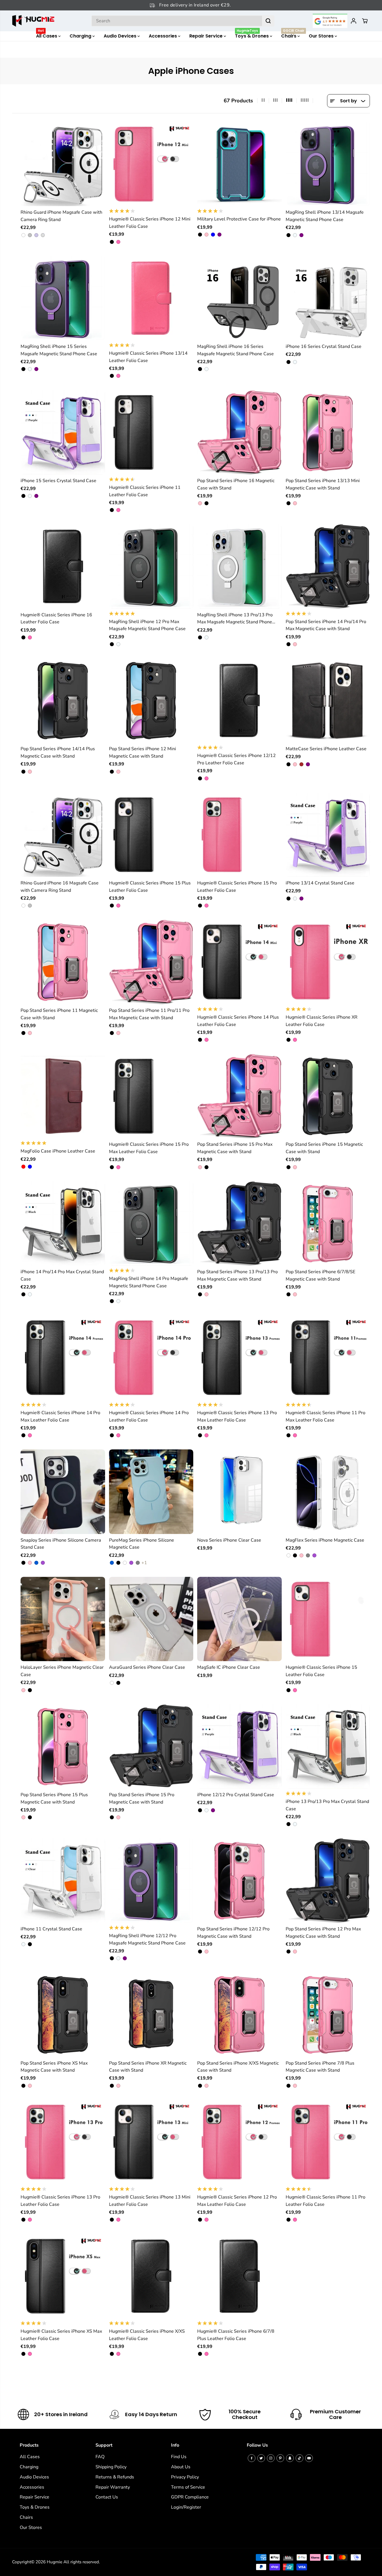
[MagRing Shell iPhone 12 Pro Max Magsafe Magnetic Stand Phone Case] (151, 566)
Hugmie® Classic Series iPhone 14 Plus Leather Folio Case (238, 1021)
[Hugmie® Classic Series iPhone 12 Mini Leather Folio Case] (151, 164)
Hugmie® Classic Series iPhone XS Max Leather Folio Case (61, 2335)
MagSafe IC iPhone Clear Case (229, 1667)
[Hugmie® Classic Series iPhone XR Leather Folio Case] (328, 962)
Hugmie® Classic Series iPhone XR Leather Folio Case (322, 1021)
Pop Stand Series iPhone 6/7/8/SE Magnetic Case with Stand (320, 1275)
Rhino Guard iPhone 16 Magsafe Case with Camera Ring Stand (60, 887)
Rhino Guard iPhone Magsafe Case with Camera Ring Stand (61, 216)
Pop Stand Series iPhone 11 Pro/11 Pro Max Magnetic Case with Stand (149, 1014)
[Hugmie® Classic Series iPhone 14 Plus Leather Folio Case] (239, 962)
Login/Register (186, 2507)
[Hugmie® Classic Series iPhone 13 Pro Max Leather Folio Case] (239, 1357)
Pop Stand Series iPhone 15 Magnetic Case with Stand (324, 1148)
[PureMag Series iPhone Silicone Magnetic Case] (151, 1492)
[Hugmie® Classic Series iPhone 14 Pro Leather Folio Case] (151, 1357)
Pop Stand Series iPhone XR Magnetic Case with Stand (148, 2067)
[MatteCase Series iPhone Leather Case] (328, 701)
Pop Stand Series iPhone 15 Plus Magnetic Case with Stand (54, 1798)
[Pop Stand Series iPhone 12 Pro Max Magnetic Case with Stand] (328, 1880)
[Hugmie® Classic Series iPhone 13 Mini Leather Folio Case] (151, 2142)
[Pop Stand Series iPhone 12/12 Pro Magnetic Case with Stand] (239, 1880)
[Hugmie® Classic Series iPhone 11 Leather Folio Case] (151, 432)
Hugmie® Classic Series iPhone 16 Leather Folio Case (56, 619)
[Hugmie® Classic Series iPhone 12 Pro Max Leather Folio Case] (239, 2142)
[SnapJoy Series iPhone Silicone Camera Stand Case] (63, 1492)
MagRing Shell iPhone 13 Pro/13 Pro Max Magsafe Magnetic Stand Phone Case (235, 619)
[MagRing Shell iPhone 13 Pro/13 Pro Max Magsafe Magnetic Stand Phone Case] (239, 566)
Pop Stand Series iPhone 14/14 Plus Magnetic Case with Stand (58, 752)
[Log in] (354, 21)
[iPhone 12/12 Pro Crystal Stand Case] (239, 1747)
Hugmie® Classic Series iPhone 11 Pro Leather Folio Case (326, 2201)
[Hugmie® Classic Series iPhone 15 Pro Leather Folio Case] (239, 835)
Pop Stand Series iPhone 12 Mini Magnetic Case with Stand (143, 752)
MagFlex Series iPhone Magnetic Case (325, 1540)
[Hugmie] (33, 21)
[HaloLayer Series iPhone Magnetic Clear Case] (63, 1619)
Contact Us (107, 2497)
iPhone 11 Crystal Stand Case (51, 1929)
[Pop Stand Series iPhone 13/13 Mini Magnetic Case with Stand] (328, 432)
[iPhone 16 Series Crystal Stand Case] (328, 298)
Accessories (163, 36)
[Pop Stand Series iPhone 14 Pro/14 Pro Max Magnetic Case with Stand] (328, 566)
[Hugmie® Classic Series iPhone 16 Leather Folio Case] (63, 566)
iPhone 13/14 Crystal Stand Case (320, 883)
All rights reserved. (82, 2562)
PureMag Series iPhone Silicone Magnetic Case (142, 1544)
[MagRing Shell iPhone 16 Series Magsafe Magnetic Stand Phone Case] (239, 298)
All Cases (47, 35)
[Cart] (365, 21)
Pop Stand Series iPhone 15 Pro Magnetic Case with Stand (142, 1798)
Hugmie (55, 2562)
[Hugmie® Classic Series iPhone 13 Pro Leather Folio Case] (63, 2142)
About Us (181, 2467)
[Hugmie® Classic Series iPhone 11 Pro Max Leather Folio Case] (328, 1357)
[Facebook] (252, 2458)
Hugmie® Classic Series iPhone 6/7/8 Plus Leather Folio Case (236, 2335)
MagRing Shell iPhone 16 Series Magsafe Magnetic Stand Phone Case (236, 350)
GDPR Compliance (190, 2497)
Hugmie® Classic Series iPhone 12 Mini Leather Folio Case (150, 223)
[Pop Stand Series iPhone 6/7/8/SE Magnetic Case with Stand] (328, 1224)
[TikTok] (299, 2458)
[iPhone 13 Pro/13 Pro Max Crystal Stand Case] (328, 1747)
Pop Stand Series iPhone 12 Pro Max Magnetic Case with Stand (323, 1933)
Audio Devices (121, 36)
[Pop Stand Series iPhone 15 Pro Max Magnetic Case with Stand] (239, 1096)
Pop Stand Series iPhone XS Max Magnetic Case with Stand (54, 2067)
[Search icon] (268, 21)
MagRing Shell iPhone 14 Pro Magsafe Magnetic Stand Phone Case (149, 1282)
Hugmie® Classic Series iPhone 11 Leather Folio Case (145, 491)
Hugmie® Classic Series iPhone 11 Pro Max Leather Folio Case (326, 1416)
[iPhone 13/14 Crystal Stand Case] (328, 835)
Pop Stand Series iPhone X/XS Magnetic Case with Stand (238, 2067)
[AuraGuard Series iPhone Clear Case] (151, 1619)
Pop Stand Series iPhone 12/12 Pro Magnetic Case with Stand (233, 1933)
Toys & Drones (252, 35)
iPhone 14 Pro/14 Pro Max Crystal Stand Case (62, 1275)
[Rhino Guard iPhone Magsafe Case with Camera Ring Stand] (63, 164)
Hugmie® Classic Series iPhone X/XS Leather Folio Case (147, 2335)
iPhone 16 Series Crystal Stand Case (324, 346)
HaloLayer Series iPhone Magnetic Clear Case (62, 1671)
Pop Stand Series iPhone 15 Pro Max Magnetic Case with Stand (235, 1148)
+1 (144, 1563)
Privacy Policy (185, 2477)
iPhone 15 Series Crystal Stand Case (58, 481)
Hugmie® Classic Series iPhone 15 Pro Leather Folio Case (237, 887)
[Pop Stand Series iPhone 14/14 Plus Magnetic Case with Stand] (63, 701)
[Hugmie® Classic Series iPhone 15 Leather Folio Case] (328, 1619)
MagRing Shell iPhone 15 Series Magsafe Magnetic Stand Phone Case (59, 350)
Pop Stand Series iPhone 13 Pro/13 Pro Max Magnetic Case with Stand (237, 1275)
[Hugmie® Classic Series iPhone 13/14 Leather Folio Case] (151, 298)
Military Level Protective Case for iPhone (239, 219)
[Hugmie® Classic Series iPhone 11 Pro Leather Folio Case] (328, 2142)
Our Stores (322, 36)
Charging (81, 36)
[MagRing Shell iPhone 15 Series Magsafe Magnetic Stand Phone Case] (63, 298)
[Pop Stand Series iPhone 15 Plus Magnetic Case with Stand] (63, 1747)
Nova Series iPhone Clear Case (229, 1540)
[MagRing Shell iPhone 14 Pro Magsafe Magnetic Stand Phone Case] (151, 1224)
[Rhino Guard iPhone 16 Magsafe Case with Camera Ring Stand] (63, 835)
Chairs (293, 35)
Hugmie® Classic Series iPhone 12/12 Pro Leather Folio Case (236, 759)
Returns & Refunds (115, 2477)
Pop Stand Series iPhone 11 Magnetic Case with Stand (59, 1014)
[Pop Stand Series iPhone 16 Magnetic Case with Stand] (239, 432)
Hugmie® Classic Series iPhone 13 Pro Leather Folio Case (60, 2201)
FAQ (100, 2457)
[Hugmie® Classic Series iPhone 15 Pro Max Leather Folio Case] (151, 1096)
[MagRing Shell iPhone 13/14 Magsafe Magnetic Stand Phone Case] (328, 164)
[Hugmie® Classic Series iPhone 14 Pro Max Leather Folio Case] (63, 1357)
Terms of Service (188, 2487)
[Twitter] (261, 2458)
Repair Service (206, 36)
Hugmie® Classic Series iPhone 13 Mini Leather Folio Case (150, 2201)
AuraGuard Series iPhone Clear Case (147, 1667)
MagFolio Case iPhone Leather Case (58, 1151)
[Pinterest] (280, 2458)
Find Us (179, 2457)
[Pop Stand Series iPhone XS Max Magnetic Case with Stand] (63, 2015)
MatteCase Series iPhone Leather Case (326, 749)
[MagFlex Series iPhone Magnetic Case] (328, 1492)
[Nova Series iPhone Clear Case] (239, 1492)
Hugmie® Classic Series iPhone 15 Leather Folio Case (321, 1671)
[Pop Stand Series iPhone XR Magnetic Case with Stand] (151, 2015)
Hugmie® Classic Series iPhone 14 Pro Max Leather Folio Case (60, 1416)
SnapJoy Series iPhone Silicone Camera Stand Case (61, 1544)
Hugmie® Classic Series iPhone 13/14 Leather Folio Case (148, 357)
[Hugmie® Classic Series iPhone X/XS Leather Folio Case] (151, 2276)
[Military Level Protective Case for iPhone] (239, 164)
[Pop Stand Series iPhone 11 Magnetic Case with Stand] (63, 962)
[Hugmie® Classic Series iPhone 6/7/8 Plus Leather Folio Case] (239, 2276)
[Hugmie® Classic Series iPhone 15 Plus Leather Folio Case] (151, 835)
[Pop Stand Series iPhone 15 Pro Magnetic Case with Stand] (151, 1747)
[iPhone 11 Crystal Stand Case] (63, 1880)
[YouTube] (309, 2458)
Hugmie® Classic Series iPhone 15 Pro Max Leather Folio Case (149, 1148)
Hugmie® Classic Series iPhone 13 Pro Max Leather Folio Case (237, 1416)
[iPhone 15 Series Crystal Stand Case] (63, 432)
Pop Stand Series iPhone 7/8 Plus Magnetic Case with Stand (320, 2067)
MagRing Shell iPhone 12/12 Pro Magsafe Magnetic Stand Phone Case (147, 1939)
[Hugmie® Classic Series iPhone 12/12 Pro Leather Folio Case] (239, 701)
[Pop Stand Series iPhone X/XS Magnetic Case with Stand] (239, 2015)
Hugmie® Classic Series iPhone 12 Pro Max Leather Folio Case (237, 2201)
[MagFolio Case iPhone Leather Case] (63, 1096)
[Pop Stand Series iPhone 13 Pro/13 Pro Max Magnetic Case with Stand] (239, 1224)
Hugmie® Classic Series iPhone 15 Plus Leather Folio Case (150, 887)
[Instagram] (271, 2458)
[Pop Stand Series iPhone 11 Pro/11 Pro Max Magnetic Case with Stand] (151, 962)
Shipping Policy (111, 2467)
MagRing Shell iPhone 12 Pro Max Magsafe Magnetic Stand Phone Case (147, 625)
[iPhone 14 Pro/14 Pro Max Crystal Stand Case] (63, 1224)
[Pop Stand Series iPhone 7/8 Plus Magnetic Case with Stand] (328, 2015)
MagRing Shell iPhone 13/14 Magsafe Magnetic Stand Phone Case (325, 216)
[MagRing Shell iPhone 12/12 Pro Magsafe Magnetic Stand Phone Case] (151, 1880)
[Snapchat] (290, 2458)
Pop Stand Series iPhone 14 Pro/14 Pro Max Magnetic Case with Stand (326, 625)
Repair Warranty (113, 2487)
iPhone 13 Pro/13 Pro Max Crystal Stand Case (327, 1805)
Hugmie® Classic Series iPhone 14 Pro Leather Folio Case (149, 1416)
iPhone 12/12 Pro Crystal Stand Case (236, 1795)
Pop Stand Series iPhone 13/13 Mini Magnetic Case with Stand (323, 484)
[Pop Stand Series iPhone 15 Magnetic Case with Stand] (328, 1096)
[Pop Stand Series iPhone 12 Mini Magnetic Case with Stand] (151, 701)
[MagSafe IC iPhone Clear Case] (239, 1619)
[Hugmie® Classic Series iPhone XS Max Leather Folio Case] (63, 2276)
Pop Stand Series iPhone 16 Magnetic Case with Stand (236, 484)
